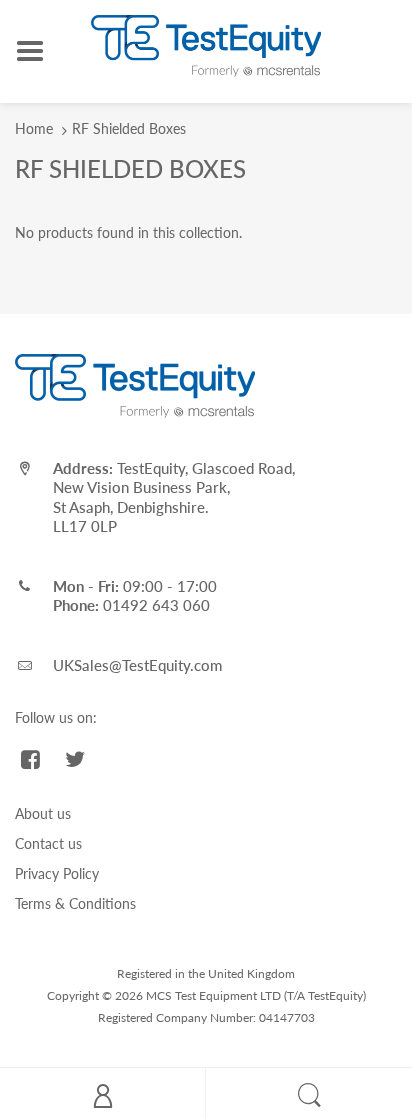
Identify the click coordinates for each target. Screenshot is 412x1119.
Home (34, 128)
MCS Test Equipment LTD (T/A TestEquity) (256, 995)
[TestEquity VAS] (206, 44)
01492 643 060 (156, 605)
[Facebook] (30, 759)
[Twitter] (75, 759)
